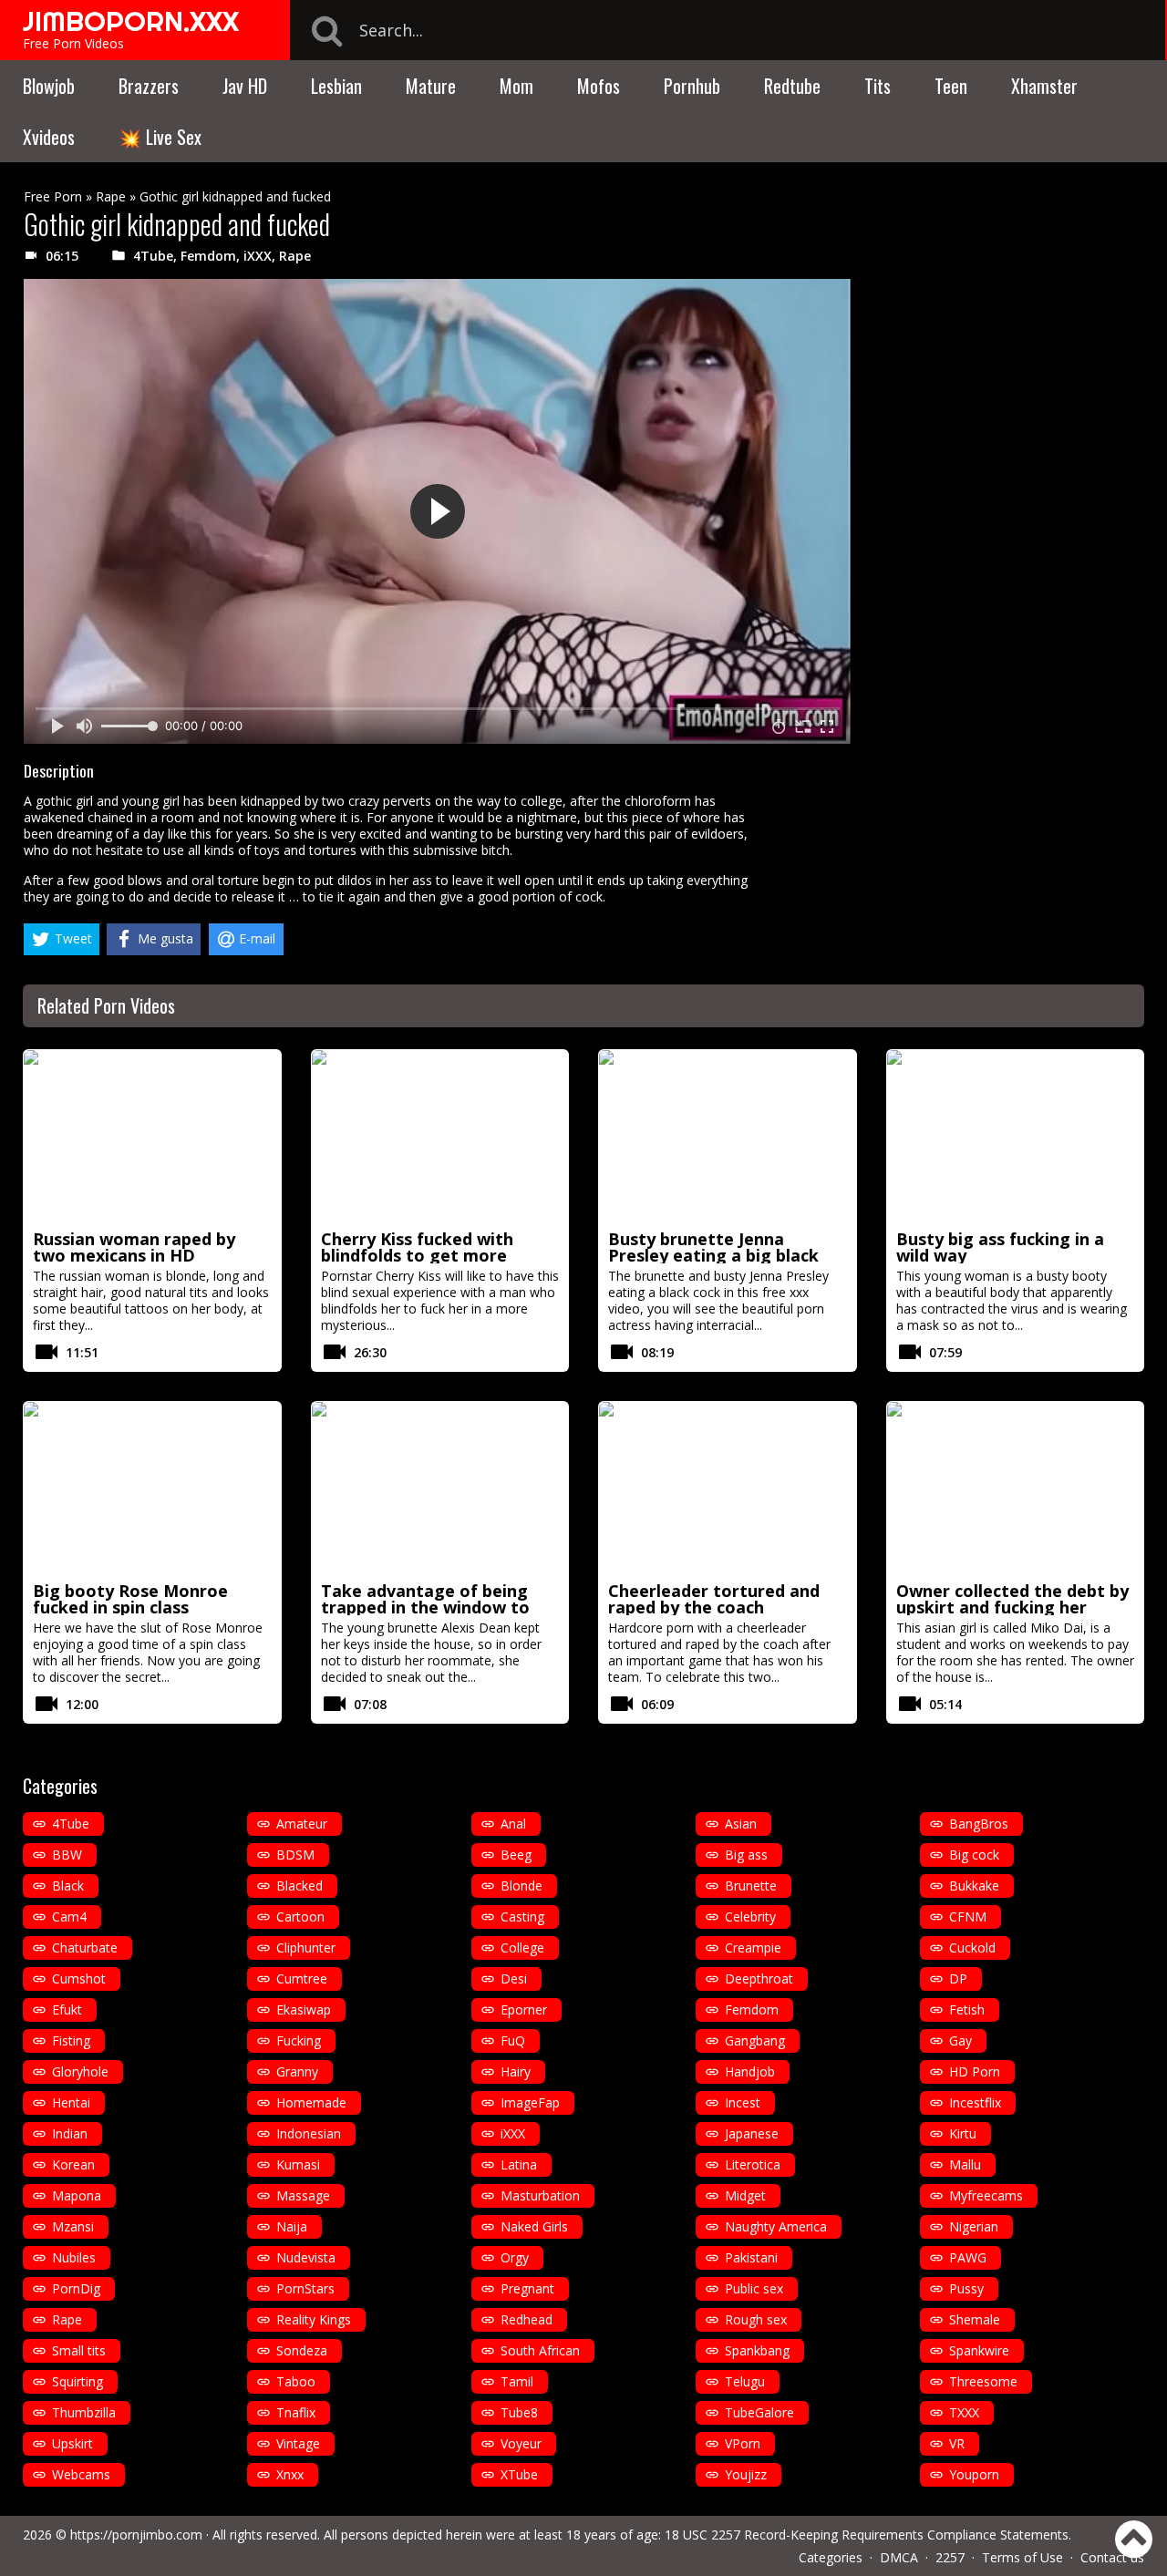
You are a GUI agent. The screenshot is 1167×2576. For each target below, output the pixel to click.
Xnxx (290, 2474)
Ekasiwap (304, 2009)
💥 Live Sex (160, 137)
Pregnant (527, 2288)
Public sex (754, 2288)
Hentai (71, 2102)
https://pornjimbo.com (136, 2535)
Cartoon (300, 1917)
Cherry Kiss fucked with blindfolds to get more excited (417, 1255)
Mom (516, 86)
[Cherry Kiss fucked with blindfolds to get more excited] (440, 1137)
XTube (519, 2474)
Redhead (527, 2319)
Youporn (974, 2474)
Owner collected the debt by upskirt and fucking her (1012, 1599)
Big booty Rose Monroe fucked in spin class (130, 1599)
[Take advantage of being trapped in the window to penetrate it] (440, 1489)
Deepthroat (759, 1978)
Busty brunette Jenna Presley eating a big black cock (713, 1255)
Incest (743, 2102)
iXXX (258, 256)
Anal (513, 1824)
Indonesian (309, 2133)
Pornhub (692, 86)
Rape (111, 196)
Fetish (967, 2009)
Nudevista (306, 2257)
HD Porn (975, 2071)
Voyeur (521, 2443)
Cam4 (69, 1917)
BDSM (295, 1855)
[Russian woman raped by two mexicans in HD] (152, 1137)
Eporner (524, 2009)
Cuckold (972, 1947)
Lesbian (336, 86)
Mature (431, 86)
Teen (951, 86)
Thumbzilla (84, 2412)
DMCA (899, 2557)
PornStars (305, 2288)
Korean (73, 2164)
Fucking (299, 2040)
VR (957, 2443)
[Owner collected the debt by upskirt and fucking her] (1016, 1489)
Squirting (77, 2381)
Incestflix (975, 2102)
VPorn (743, 2443)
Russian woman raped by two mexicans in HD (134, 1247)
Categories (831, 2557)
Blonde (522, 1886)
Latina (519, 2164)
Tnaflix (296, 2412)
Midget (745, 2195)
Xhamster (1044, 86)
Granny (297, 2071)
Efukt (67, 2009)
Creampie (753, 1947)
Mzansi (73, 2226)
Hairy (516, 2071)
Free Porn (53, 196)
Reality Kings (314, 2319)
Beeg (516, 1855)
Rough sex (756, 2319)
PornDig (76, 2288)
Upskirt (72, 2443)
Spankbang (757, 2350)
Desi (514, 1978)
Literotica (753, 2164)
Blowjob (49, 86)
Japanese (752, 2133)
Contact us (1112, 2557)
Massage (303, 2195)
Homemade (311, 2102)
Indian (70, 2133)
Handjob (750, 2071)
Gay (960, 2040)
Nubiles (74, 2257)
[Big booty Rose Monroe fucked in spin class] (152, 1489)
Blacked (299, 1886)
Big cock (974, 1855)
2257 (950, 2557)
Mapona (77, 2195)
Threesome (983, 2381)
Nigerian (974, 2226)
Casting (522, 1917)
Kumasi (298, 2164)
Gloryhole (80, 2071)
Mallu (965, 2164)
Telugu (745, 2381)
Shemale (975, 2319)
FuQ (513, 2040)
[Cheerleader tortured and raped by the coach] (728, 1489)
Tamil (517, 2381)
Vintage (298, 2443)
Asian (741, 1824)
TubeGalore (759, 2412)
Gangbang (755, 2040)
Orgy (515, 2257)
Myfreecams (986, 2195)
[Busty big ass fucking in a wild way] (1016, 1137)
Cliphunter (306, 1947)
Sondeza (302, 2350)
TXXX (964, 2412)
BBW (67, 1855)
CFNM (968, 1917)
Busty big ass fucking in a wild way (1000, 1247)
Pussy (966, 2288)
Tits (878, 86)
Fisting (71, 2040)
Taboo (296, 2381)
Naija (292, 2226)
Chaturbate (85, 1947)
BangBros (979, 1824)
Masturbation (540, 2195)
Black (68, 1886)
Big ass (746, 1855)
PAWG (968, 2257)
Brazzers (149, 86)
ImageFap (530, 2102)
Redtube (792, 86)
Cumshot (79, 1978)
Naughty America (776, 2226)
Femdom (208, 256)
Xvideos (49, 137)
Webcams (81, 2474)
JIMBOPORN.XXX (131, 21)
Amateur (302, 1824)
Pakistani (751, 2257)
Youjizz (746, 2474)
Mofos (599, 86)
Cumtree (302, 1978)
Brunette (751, 1886)
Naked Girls (534, 2226)
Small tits (79, 2350)
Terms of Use (1022, 2557)
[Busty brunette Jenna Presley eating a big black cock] (728, 1137)
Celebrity (750, 1917)
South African (540, 2350)
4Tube (153, 256)
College (522, 1947)
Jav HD (245, 86)
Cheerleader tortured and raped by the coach (714, 1599)
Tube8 (519, 2412)
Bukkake (974, 1886)
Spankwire (979, 2350)
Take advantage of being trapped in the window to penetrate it (425, 1607)
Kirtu (963, 2133)
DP (958, 1978)
